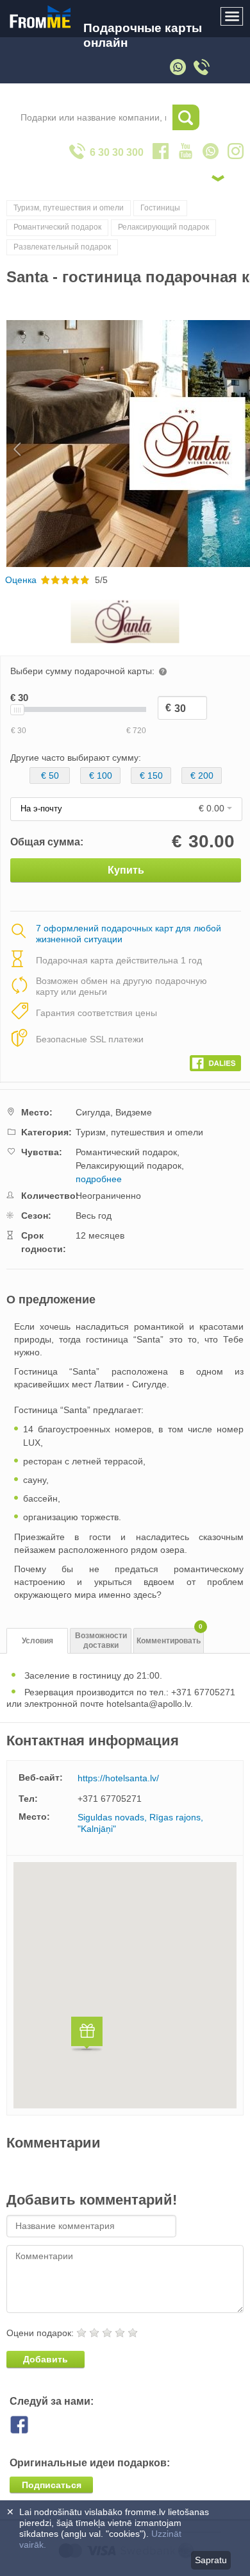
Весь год (94, 1216)
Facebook (29, 2425)
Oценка (21, 580)
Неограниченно (108, 1196)
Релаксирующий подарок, (130, 1165)
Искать (186, 117)
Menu (232, 17)
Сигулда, (94, 1112)
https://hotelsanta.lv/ (118, 1778)
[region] (125, 1985)
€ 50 (50, 775)
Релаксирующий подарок (163, 227)
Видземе (134, 1112)
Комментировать (170, 1637)
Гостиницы (160, 208)
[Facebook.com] (215, 1060)
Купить (126, 870)
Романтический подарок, (128, 1152)
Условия (37, 1641)
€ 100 (101, 775)
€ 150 (151, 775)
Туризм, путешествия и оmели (69, 208)
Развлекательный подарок (62, 247)
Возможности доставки (101, 1640)
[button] (87, 2036)
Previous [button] (11, 444)
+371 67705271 (110, 1799)
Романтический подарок (57, 227)
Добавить (46, 2359)
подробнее (99, 1179)
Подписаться (52, 2485)
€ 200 (202, 775)
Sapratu (211, 2560)
